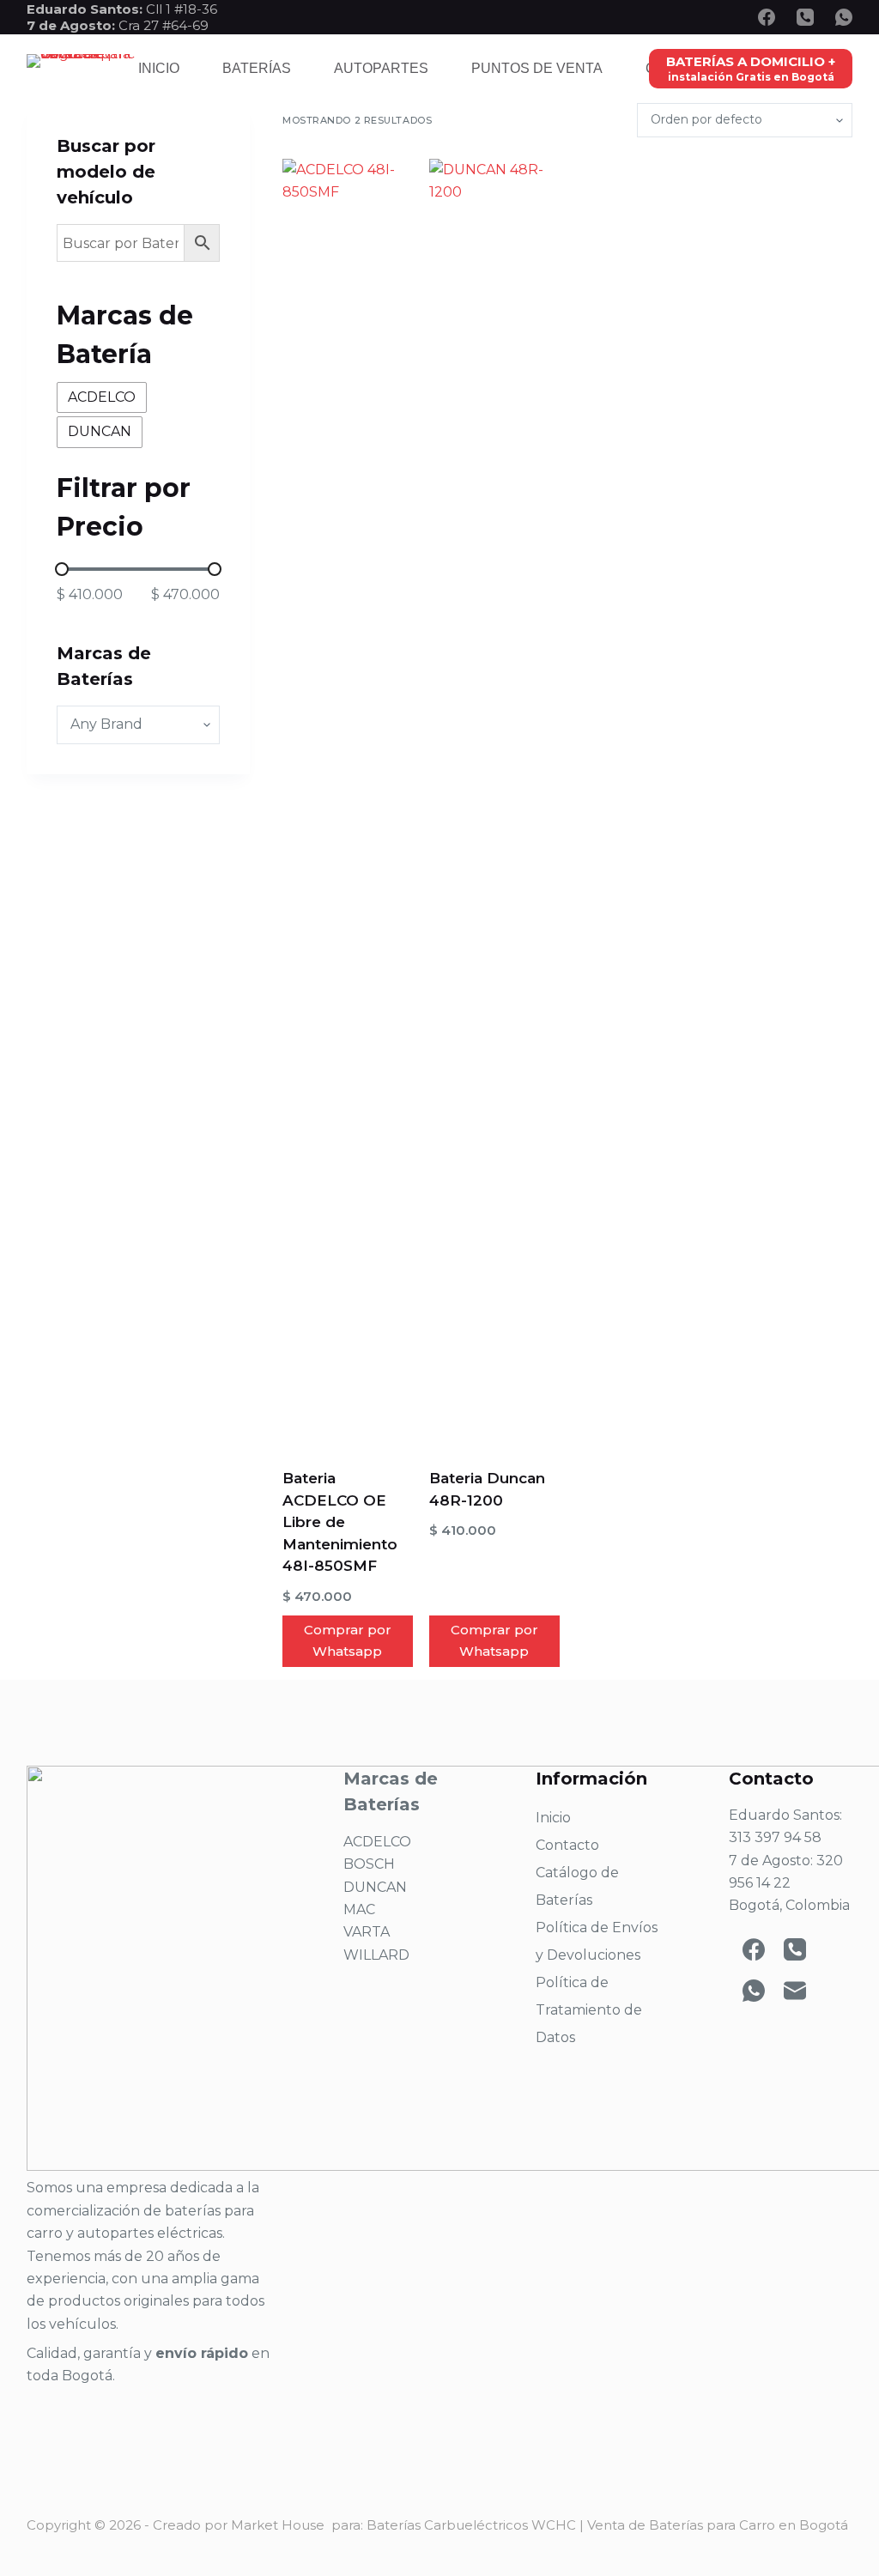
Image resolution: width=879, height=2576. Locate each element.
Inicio (159, 68)
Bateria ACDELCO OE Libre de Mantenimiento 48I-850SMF (340, 1522)
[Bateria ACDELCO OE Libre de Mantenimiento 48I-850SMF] (348, 803)
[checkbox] (102, 397)
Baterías (257, 68)
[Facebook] (767, 17)
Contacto (567, 1845)
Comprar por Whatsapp (348, 1640)
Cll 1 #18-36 (182, 9)
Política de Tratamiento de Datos (589, 2010)
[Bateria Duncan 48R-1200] (494, 803)
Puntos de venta (537, 68)
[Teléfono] (805, 17)
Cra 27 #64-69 (118, 25)
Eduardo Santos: (86, 9)
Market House (278, 2525)
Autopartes (381, 68)
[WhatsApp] (844, 17)
